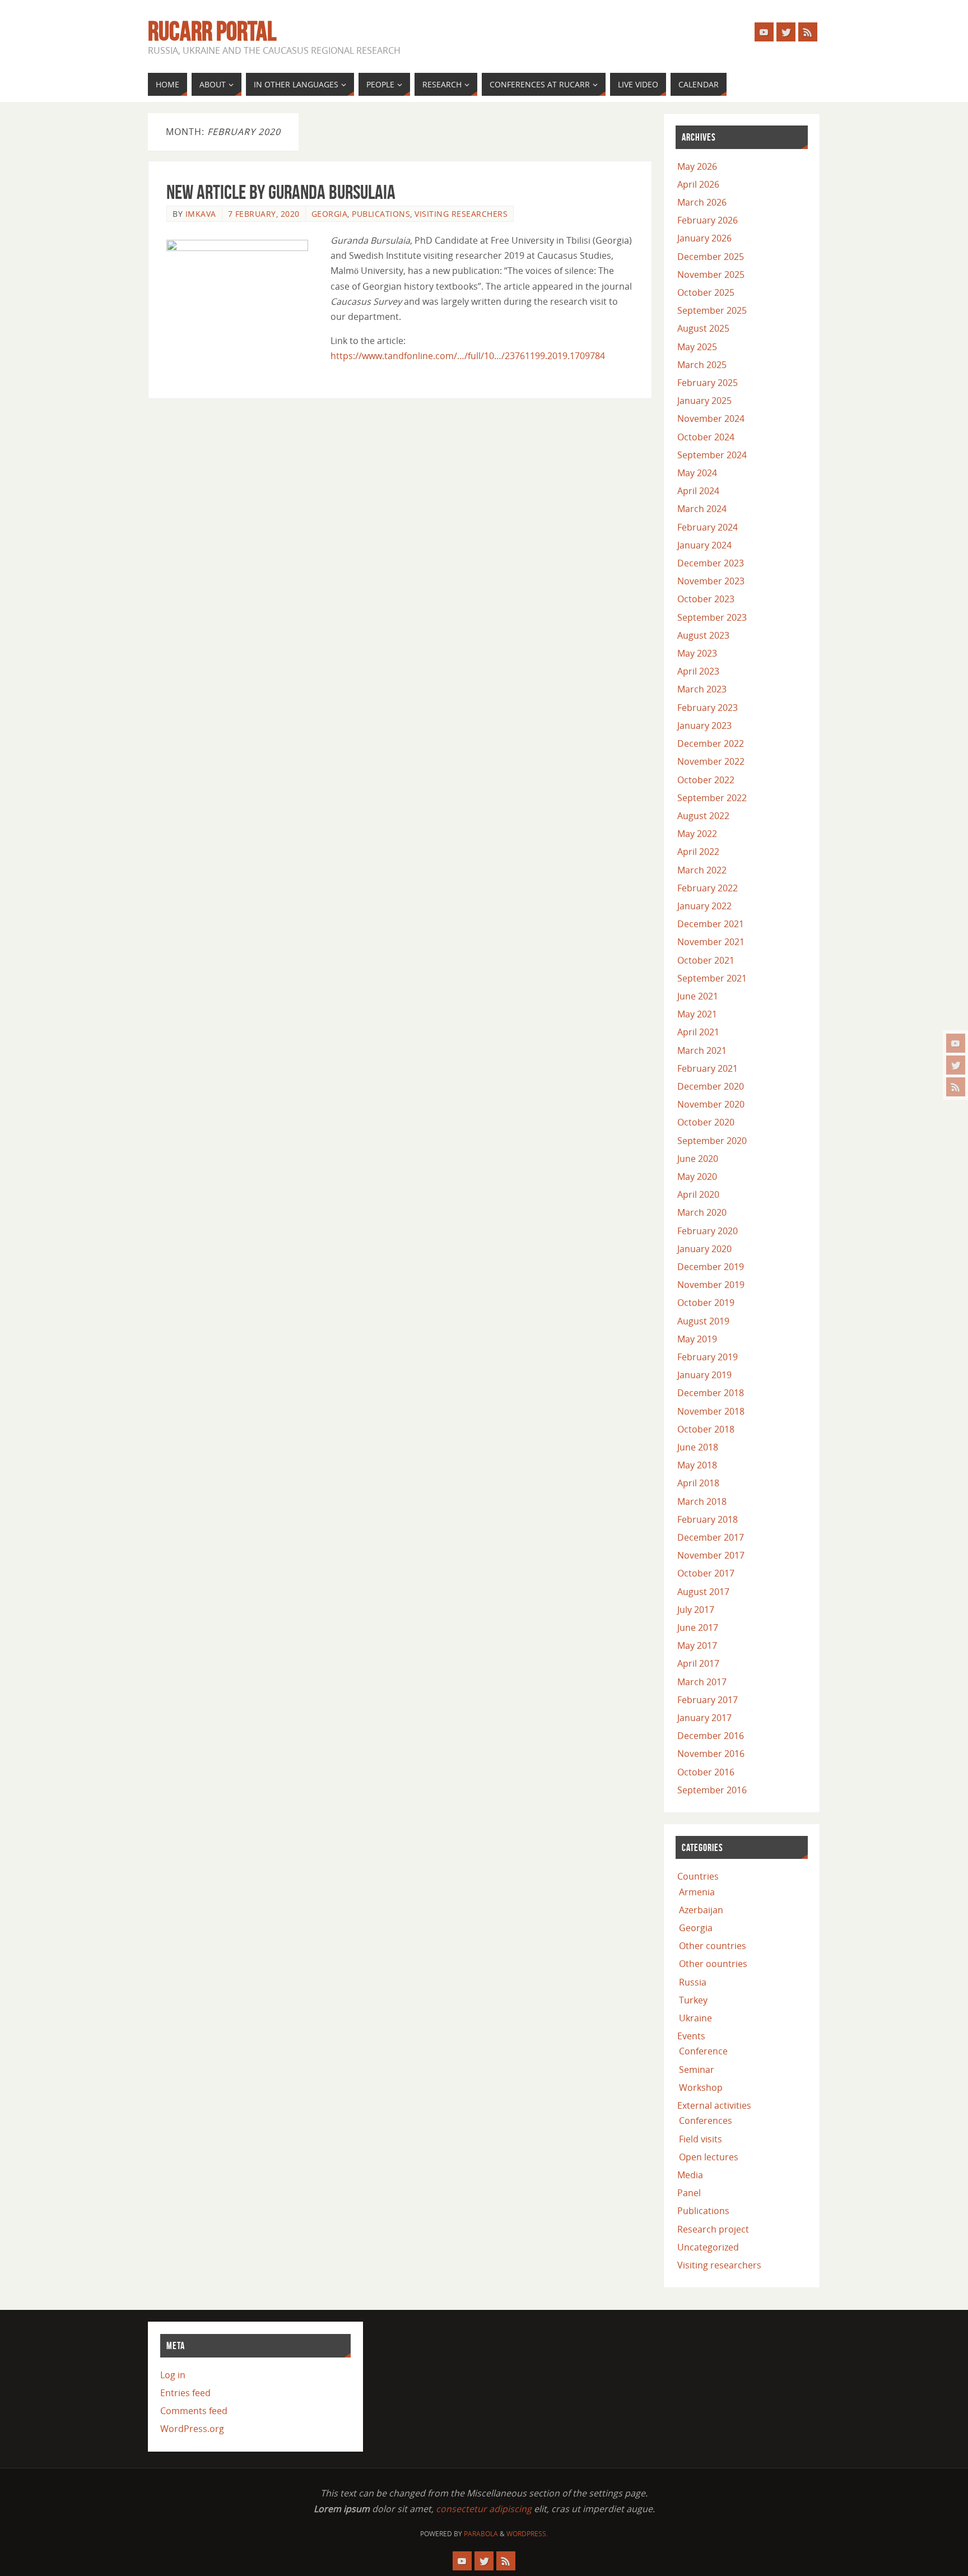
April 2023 (698, 671)
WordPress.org (192, 2429)
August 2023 (703, 635)
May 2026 (697, 166)
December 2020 (711, 1086)
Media (690, 2175)
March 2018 (702, 1501)
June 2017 (698, 1628)
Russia (693, 1982)
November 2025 (711, 275)
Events (691, 2036)
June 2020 (698, 1159)
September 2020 (712, 1141)
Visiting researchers (461, 214)
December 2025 (711, 257)
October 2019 (706, 1303)
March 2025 (702, 365)
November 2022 (711, 761)
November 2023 (711, 581)
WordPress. (527, 2534)
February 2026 (708, 220)
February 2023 (708, 708)
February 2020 (708, 1231)
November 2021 (711, 942)
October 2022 (706, 780)
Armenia (697, 1892)
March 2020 (702, 1212)
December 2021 (711, 924)
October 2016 (706, 1772)
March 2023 (702, 689)
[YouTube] (956, 1043)
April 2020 (698, 1194)
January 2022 (704, 906)
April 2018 (698, 1483)
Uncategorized (708, 2247)
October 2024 (706, 437)
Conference (703, 2051)
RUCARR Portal (212, 31)
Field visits (701, 2139)
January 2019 (704, 1375)
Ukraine (695, 2018)
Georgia (330, 214)
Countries (698, 1876)
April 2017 (698, 1663)
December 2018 (711, 1393)
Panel (689, 2193)
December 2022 (711, 743)
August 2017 (703, 1592)
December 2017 (711, 1537)
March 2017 (702, 1682)
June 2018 (698, 1447)
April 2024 (698, 491)
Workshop (701, 2087)
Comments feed (194, 2411)
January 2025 (704, 401)
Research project (713, 2229)
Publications (381, 214)
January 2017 (704, 1718)
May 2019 (697, 1339)
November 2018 (711, 1411)
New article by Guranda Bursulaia (281, 192)
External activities (714, 2105)
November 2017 (711, 1555)
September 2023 (712, 617)
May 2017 (697, 1645)
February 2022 (708, 888)
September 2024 (712, 455)
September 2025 (712, 310)
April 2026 (698, 184)
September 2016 (712, 1790)
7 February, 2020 (264, 214)
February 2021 (708, 1068)
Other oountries (713, 1964)
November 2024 (711, 419)
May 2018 (697, 1465)
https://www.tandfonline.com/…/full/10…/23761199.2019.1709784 (468, 356)
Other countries (713, 1946)
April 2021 (698, 1032)
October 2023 (706, 599)
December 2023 (711, 563)
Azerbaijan (701, 1910)
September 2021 (712, 978)
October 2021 (706, 960)
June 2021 (698, 996)
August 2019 (703, 1321)
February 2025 (708, 383)
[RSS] (956, 1087)
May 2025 (697, 347)
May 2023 (697, 653)
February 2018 (708, 1519)
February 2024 (708, 527)
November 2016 (711, 1754)
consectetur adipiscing (484, 2509)
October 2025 (706, 292)
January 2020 (704, 1249)
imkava (201, 214)
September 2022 (712, 798)
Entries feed (185, 2393)
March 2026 (702, 202)
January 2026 (704, 238)
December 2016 (711, 1736)
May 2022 (697, 834)
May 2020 (697, 1177)
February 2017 (708, 1700)
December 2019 (711, 1267)
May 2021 (697, 1014)
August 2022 (703, 816)
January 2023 (704, 726)
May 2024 (697, 473)
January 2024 (704, 545)
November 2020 (711, 1104)
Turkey (693, 2000)
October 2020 (706, 1122)
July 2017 (696, 1610)
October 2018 (706, 1429)
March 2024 (702, 509)
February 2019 (708, 1357)
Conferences (706, 2121)
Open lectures (709, 2157)
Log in (173, 2375)
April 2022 (698, 852)
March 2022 (702, 870)
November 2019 (711, 1285)
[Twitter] (956, 1065)
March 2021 (702, 1050)
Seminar (697, 2070)
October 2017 (706, 1573)
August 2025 (703, 328)
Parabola (481, 2534)
